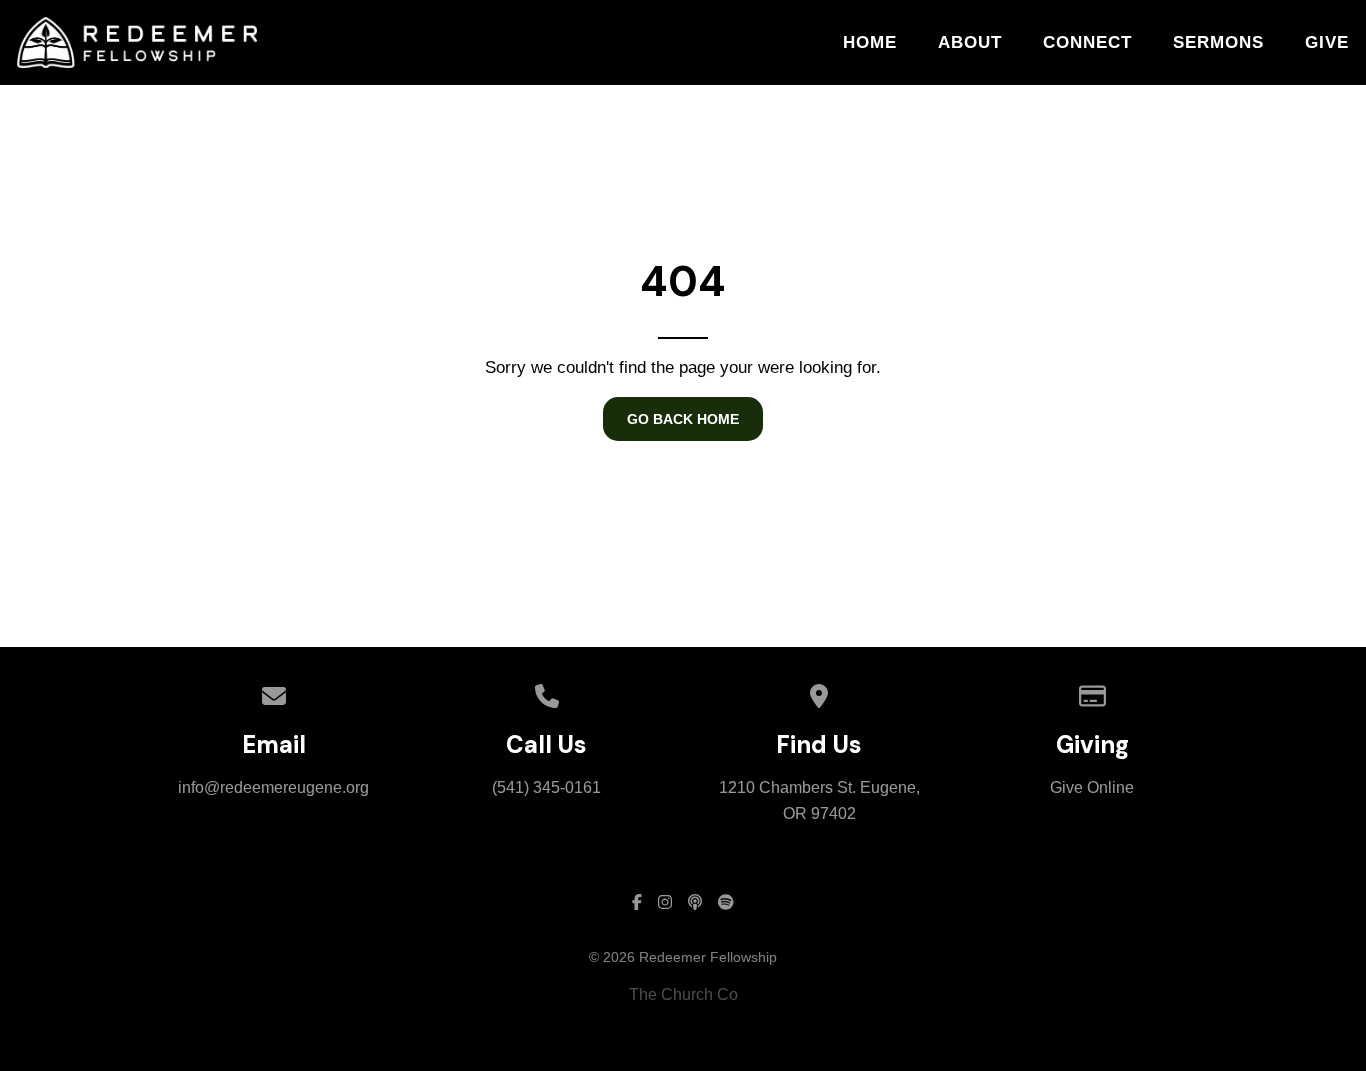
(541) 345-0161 (546, 787)
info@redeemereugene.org (273, 787)
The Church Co (683, 994)
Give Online (1092, 787)
